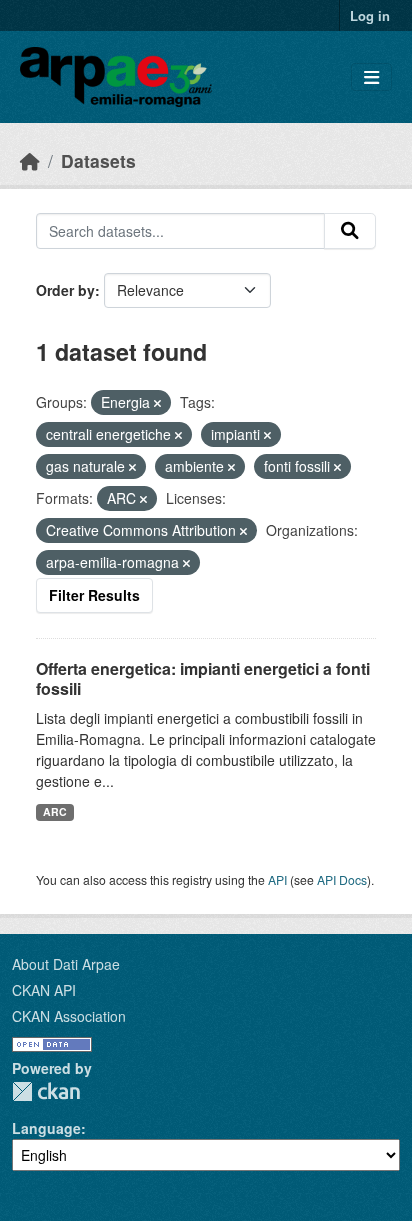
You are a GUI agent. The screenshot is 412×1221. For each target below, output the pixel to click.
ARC (55, 811)
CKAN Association (69, 1016)
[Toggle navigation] (371, 77)
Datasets (98, 160)
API (277, 879)
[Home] (30, 160)
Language (46, 1128)
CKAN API (44, 990)
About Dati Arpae (66, 964)
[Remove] (157, 403)
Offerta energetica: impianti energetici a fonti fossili (203, 679)
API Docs (342, 879)
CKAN (46, 1091)
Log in (370, 15)
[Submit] (350, 231)
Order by (65, 290)
